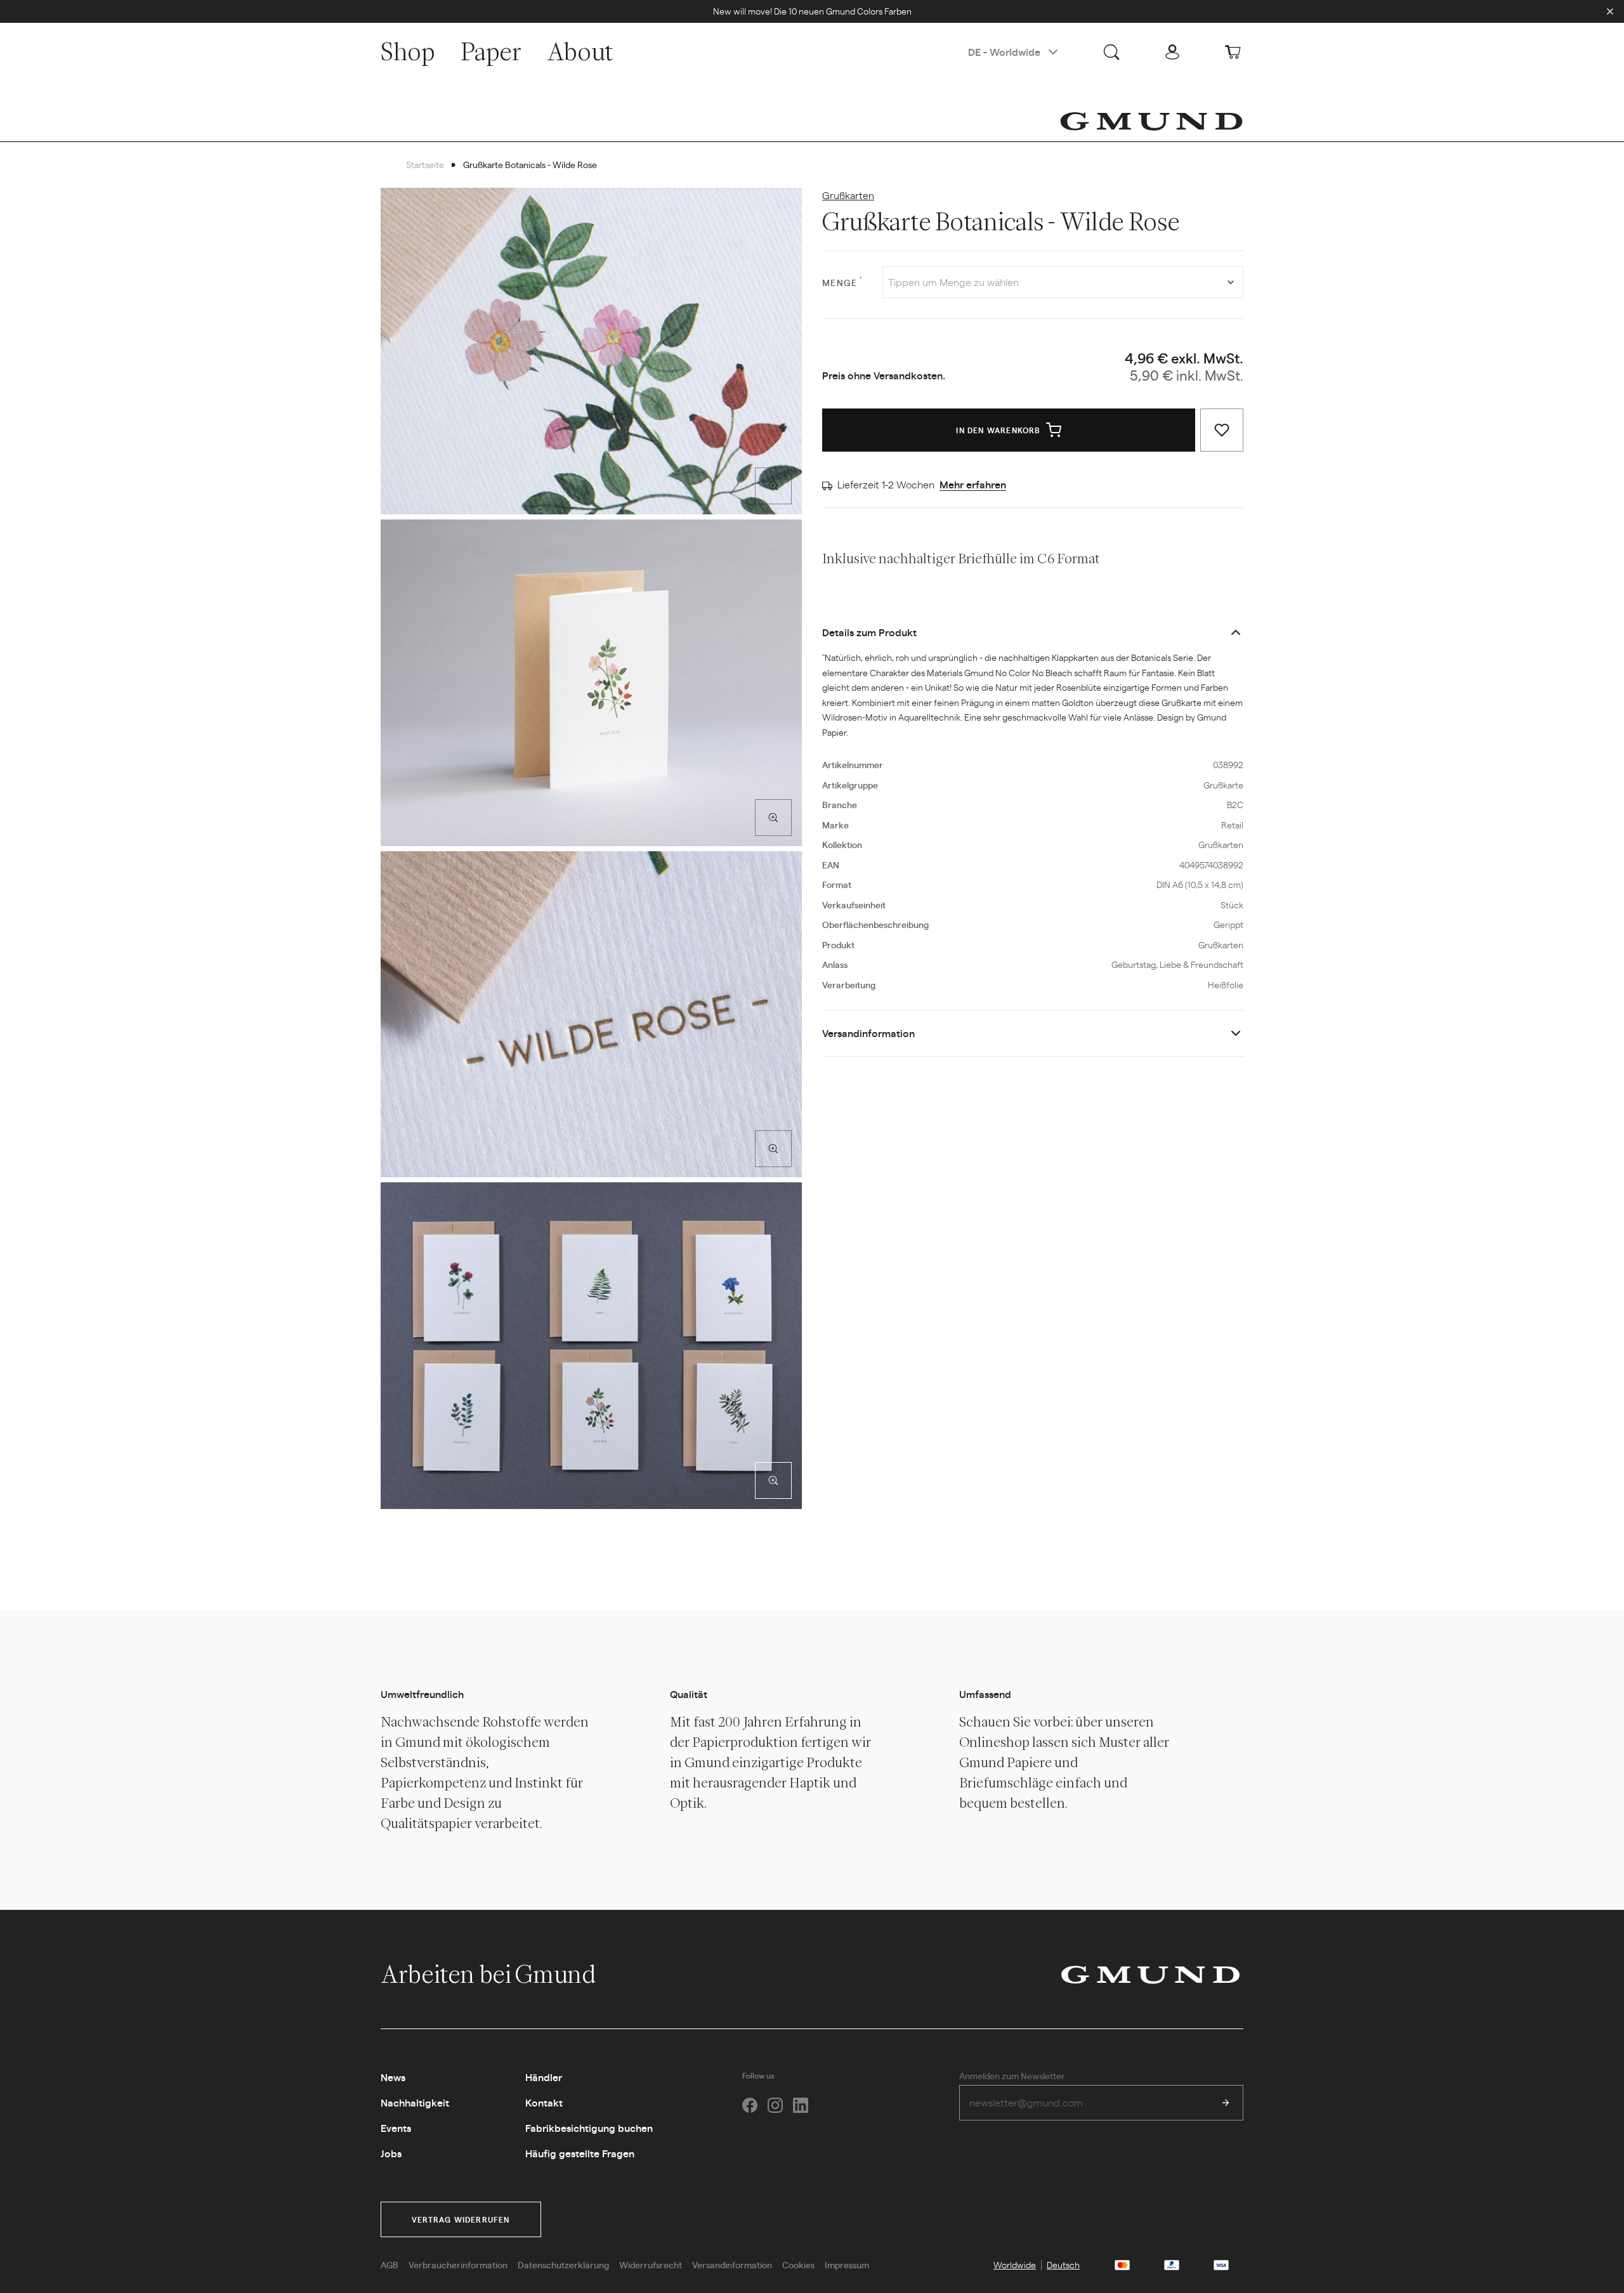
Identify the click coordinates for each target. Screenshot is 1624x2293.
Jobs (391, 2153)
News (393, 2077)
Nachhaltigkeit (415, 2102)
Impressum (847, 2264)
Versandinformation (868, 1033)
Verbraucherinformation (458, 2264)
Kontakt (544, 2102)
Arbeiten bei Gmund (490, 1974)
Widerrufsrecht (651, 2264)
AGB (390, 2264)
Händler (544, 2077)
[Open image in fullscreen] (773, 486)
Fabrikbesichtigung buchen (589, 2128)
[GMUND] (1151, 121)
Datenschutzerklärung (563, 2264)
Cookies (798, 2264)
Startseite (425, 164)
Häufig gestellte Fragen (580, 2153)
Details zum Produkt (869, 632)
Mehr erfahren (973, 484)
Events (396, 2128)
